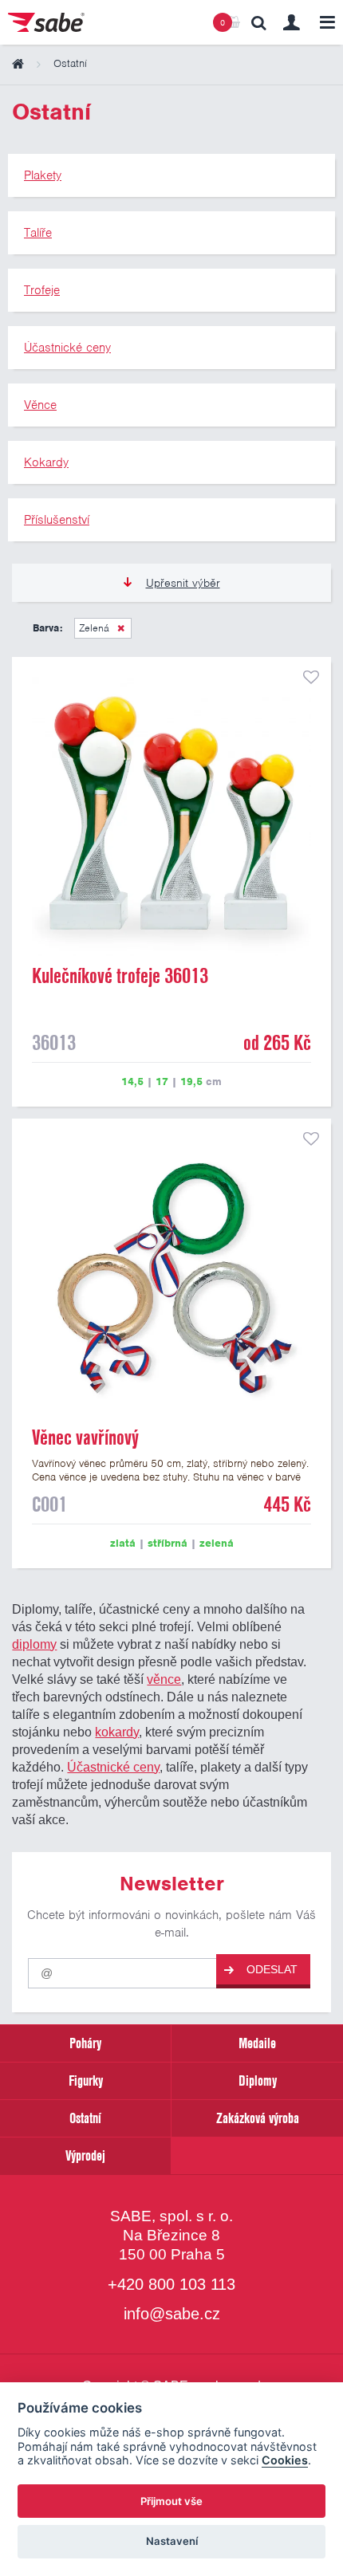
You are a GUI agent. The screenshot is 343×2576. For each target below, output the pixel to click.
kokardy (117, 1732)
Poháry (85, 2043)
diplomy (34, 1644)
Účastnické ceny (113, 1767)
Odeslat (272, 1969)
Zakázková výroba (258, 2118)
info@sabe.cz (172, 2314)
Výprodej (85, 2155)
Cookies (285, 2460)
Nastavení (172, 2541)
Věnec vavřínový (85, 1437)
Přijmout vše (171, 2501)
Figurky (86, 2080)
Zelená (94, 628)
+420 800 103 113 (171, 2284)
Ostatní (85, 2118)
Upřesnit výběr (183, 583)
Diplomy (258, 2080)
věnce (164, 1679)
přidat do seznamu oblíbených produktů (311, 677)
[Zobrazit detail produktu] (171, 816)
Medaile (257, 2043)
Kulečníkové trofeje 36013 (120, 976)
